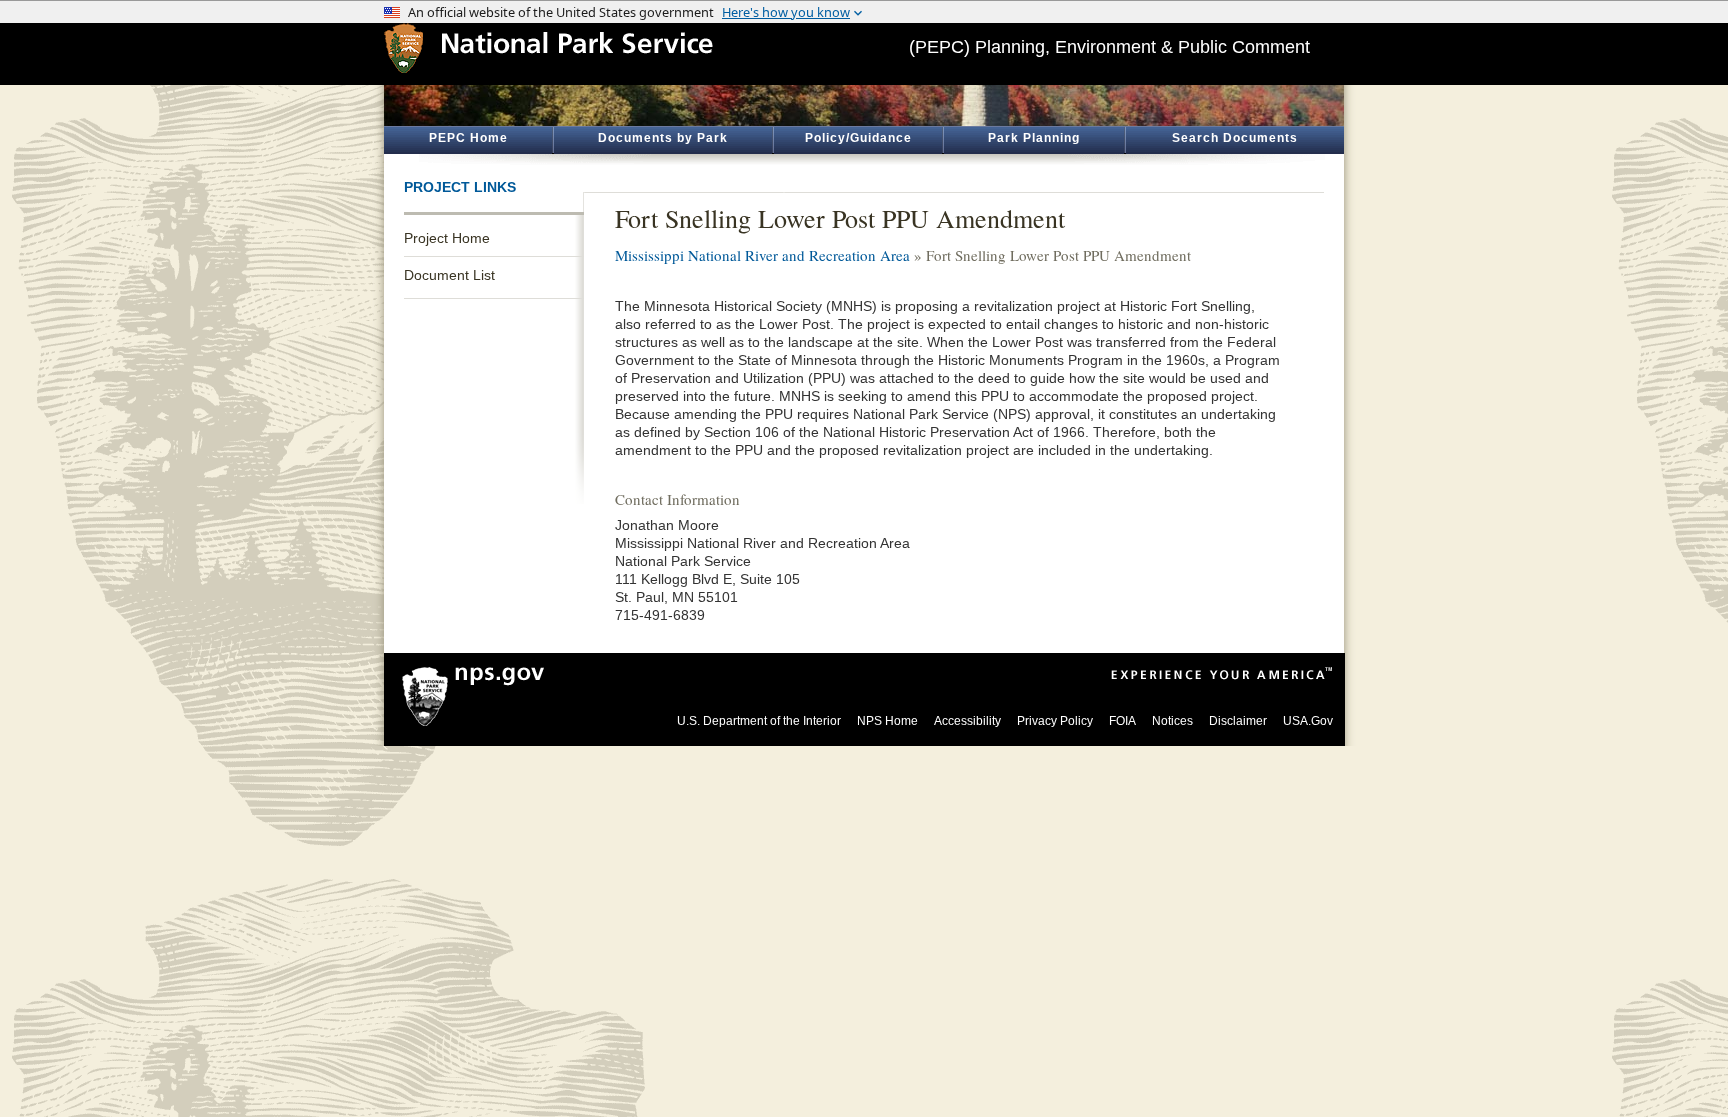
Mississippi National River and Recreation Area (762, 255)
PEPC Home (468, 138)
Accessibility (967, 721)
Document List (449, 275)
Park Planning (1034, 138)
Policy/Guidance (858, 138)
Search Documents (1235, 138)
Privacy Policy (1055, 721)
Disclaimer (1238, 721)
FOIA (1122, 721)
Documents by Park (663, 138)
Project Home (447, 238)
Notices (1172, 721)
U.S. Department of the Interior (759, 721)
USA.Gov (1308, 721)
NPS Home (887, 721)
